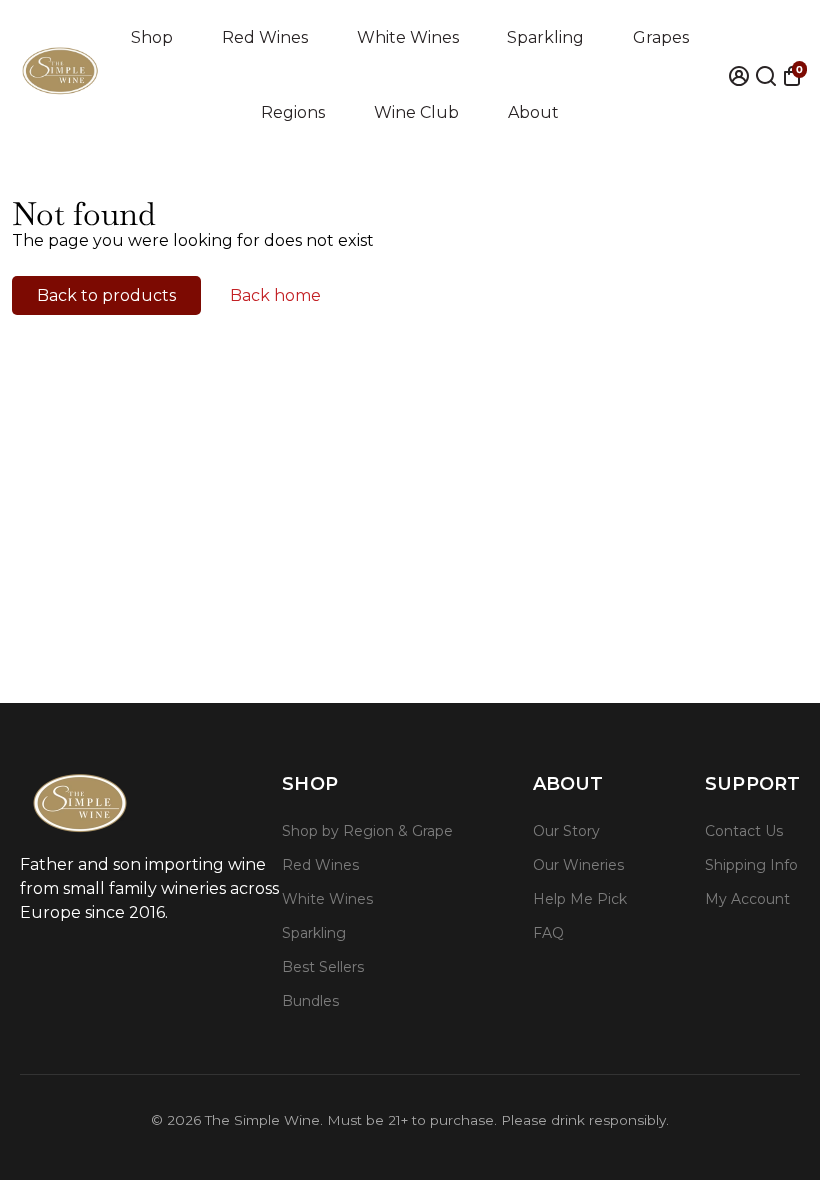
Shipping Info (751, 865)
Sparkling (545, 37)
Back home (275, 295)
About (533, 112)
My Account (747, 899)
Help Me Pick (580, 899)
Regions (293, 112)
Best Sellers (323, 967)
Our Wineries (578, 865)
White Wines (408, 37)
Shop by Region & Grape (367, 831)
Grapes (661, 37)
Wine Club (416, 112)
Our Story (566, 831)
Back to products (106, 295)
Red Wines (265, 37)
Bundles (310, 1001)
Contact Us (744, 831)
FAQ (548, 933)
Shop (152, 37)
